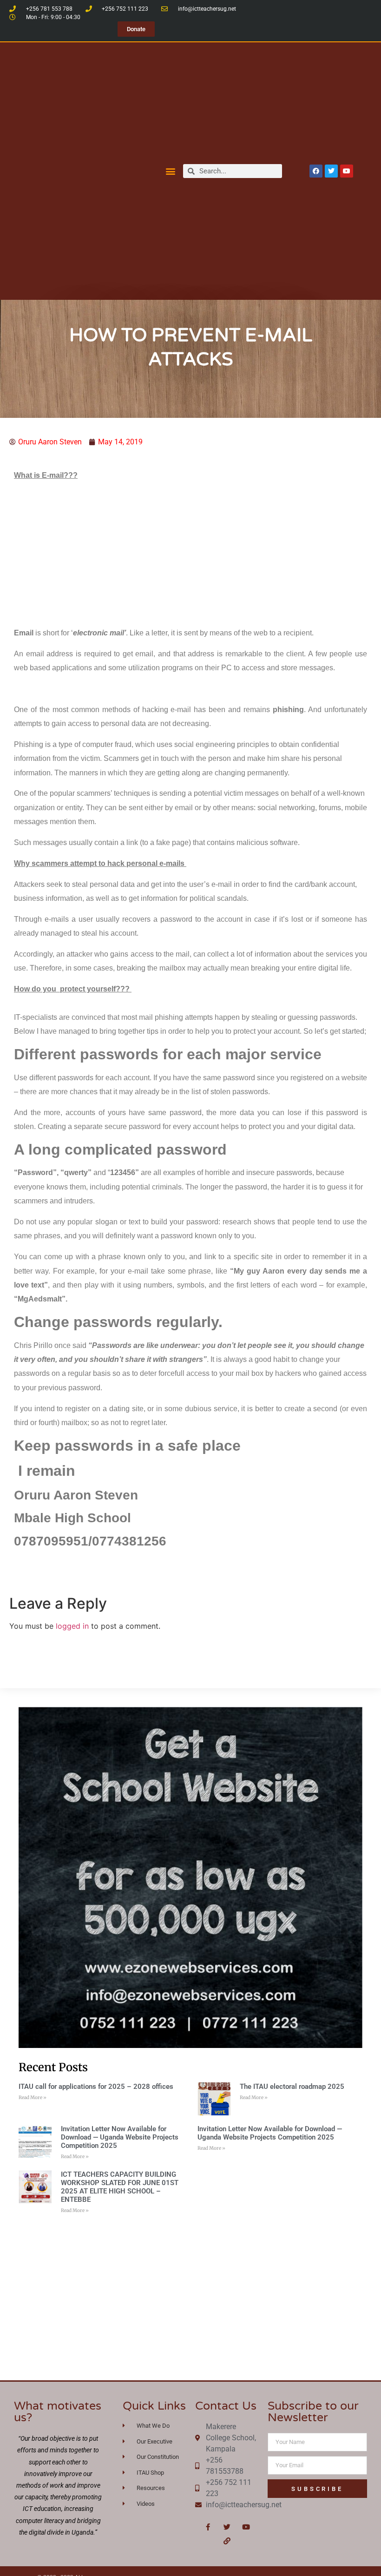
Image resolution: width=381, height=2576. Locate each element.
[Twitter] (331, 171)
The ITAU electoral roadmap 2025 (292, 2087)
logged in (72, 1626)
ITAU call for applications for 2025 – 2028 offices (96, 2087)
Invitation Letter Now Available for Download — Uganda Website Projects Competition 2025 (120, 2137)
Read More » (33, 2097)
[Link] (227, 2541)
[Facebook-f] (208, 2527)
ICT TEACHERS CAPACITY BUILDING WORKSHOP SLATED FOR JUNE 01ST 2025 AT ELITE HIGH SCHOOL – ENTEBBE (120, 2187)
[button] (171, 171)
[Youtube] (347, 171)
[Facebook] (316, 171)
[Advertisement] (190, 554)
